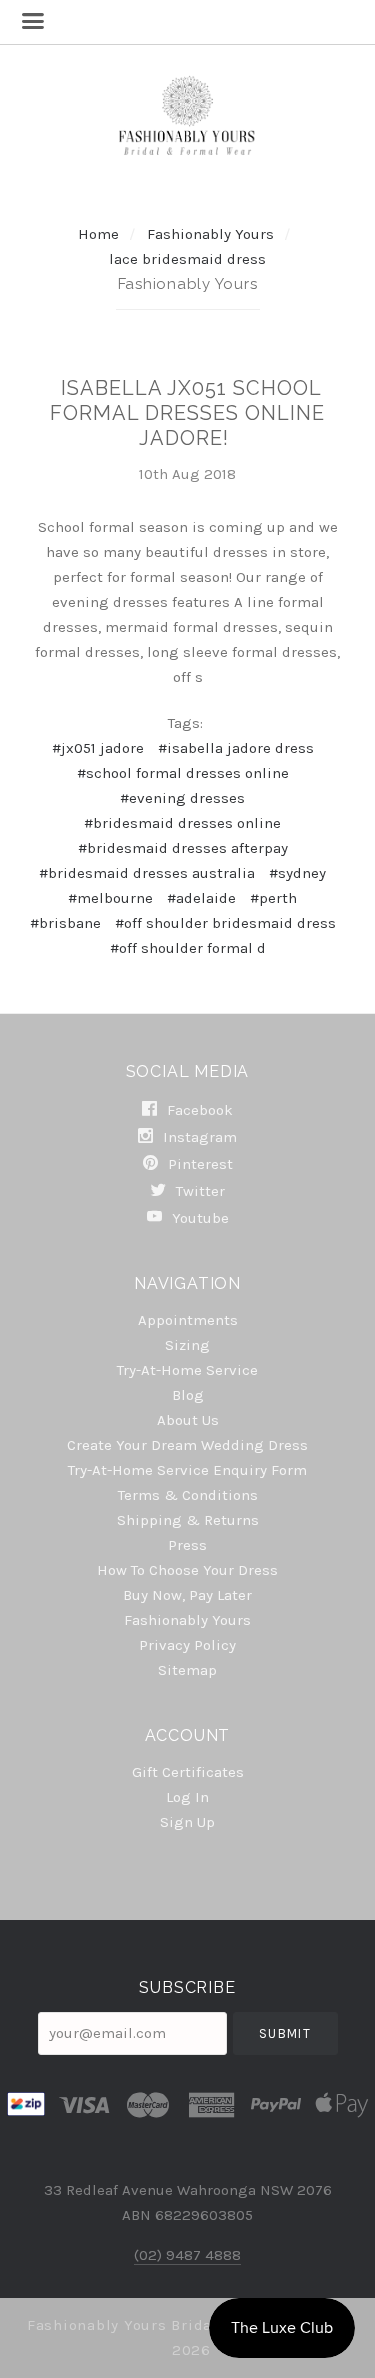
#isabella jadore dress (236, 748)
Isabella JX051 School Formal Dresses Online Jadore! (187, 413)
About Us (188, 1420)
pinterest (198, 1164)
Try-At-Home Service (187, 1370)
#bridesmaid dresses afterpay (183, 848)
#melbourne (110, 898)
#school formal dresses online (183, 773)
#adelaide (201, 898)
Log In (187, 1797)
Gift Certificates (188, 1772)
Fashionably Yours (212, 234)
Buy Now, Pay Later (187, 1595)
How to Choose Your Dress (187, 1570)
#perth (273, 898)
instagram (198, 1137)
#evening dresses (182, 798)
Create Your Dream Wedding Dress (187, 1445)
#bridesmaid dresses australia (147, 873)
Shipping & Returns (188, 1520)
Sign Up (187, 1821)
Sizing (187, 1345)
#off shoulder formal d (188, 948)
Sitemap (187, 1669)
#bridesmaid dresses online (182, 823)
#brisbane (65, 923)
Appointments (188, 1320)
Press (187, 1545)
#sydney (297, 873)
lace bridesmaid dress (187, 259)
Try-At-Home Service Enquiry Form (187, 1470)
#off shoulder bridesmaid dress (225, 923)
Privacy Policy (187, 1645)
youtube (198, 1217)
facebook (198, 1110)
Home (98, 234)
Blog (188, 1395)
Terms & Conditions (188, 1495)
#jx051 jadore (98, 748)
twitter (198, 1191)
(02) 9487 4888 (187, 2255)
